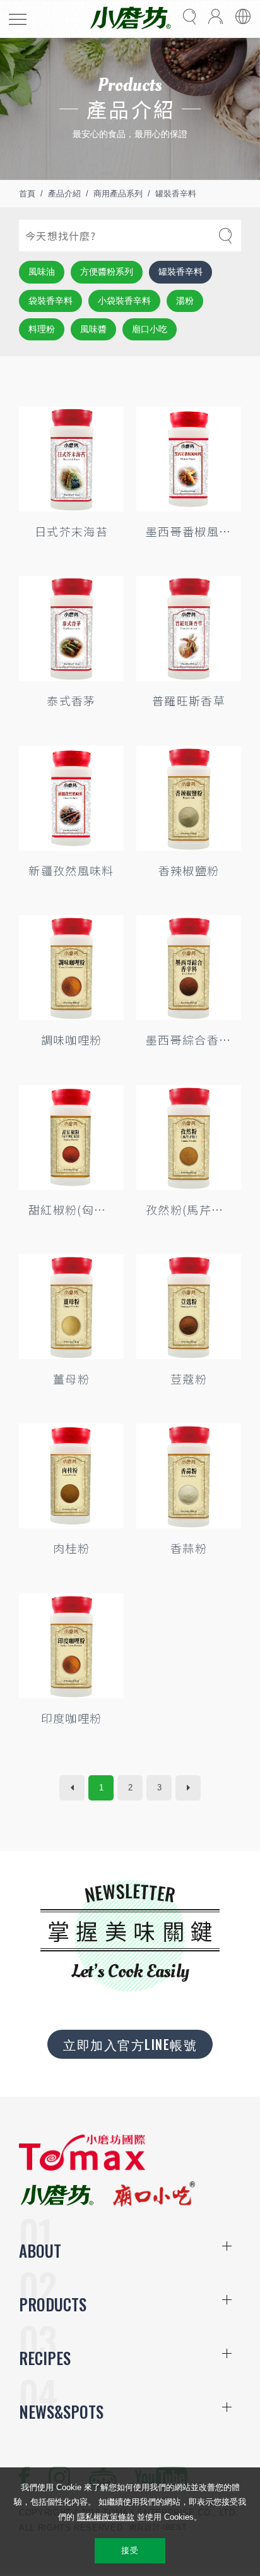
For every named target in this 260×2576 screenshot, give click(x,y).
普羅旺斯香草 (189, 700)
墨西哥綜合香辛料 (189, 1039)
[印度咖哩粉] (71, 1646)
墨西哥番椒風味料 (189, 531)
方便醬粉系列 (107, 272)
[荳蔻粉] (189, 1307)
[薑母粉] (71, 1307)
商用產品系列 (118, 194)
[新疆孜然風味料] (71, 798)
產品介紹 (64, 194)
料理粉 (42, 329)
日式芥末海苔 (71, 531)
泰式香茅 (71, 700)
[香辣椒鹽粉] (189, 798)
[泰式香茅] (71, 628)
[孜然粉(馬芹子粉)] (189, 1137)
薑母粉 (71, 1379)
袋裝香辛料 (50, 301)
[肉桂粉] (71, 1476)
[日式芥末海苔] (71, 459)
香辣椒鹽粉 (189, 870)
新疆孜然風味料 (71, 870)
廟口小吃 (150, 329)
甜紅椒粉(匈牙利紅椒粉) (71, 1209)
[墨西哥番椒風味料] (189, 459)
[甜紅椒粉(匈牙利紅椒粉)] (71, 1137)
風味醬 (93, 329)
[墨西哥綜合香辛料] (189, 967)
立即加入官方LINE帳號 (130, 2044)
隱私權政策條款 (106, 2517)
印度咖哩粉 (72, 1718)
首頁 (27, 194)
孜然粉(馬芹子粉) (189, 1209)
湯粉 (185, 301)
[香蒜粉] (189, 1476)
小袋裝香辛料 (124, 301)
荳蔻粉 (189, 1379)
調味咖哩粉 (72, 1039)
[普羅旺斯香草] (189, 628)
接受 (130, 2550)
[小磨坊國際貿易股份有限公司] (82, 2168)
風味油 (42, 272)
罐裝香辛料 (176, 194)
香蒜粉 (189, 1548)
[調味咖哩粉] (71, 967)
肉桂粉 (71, 1548)
